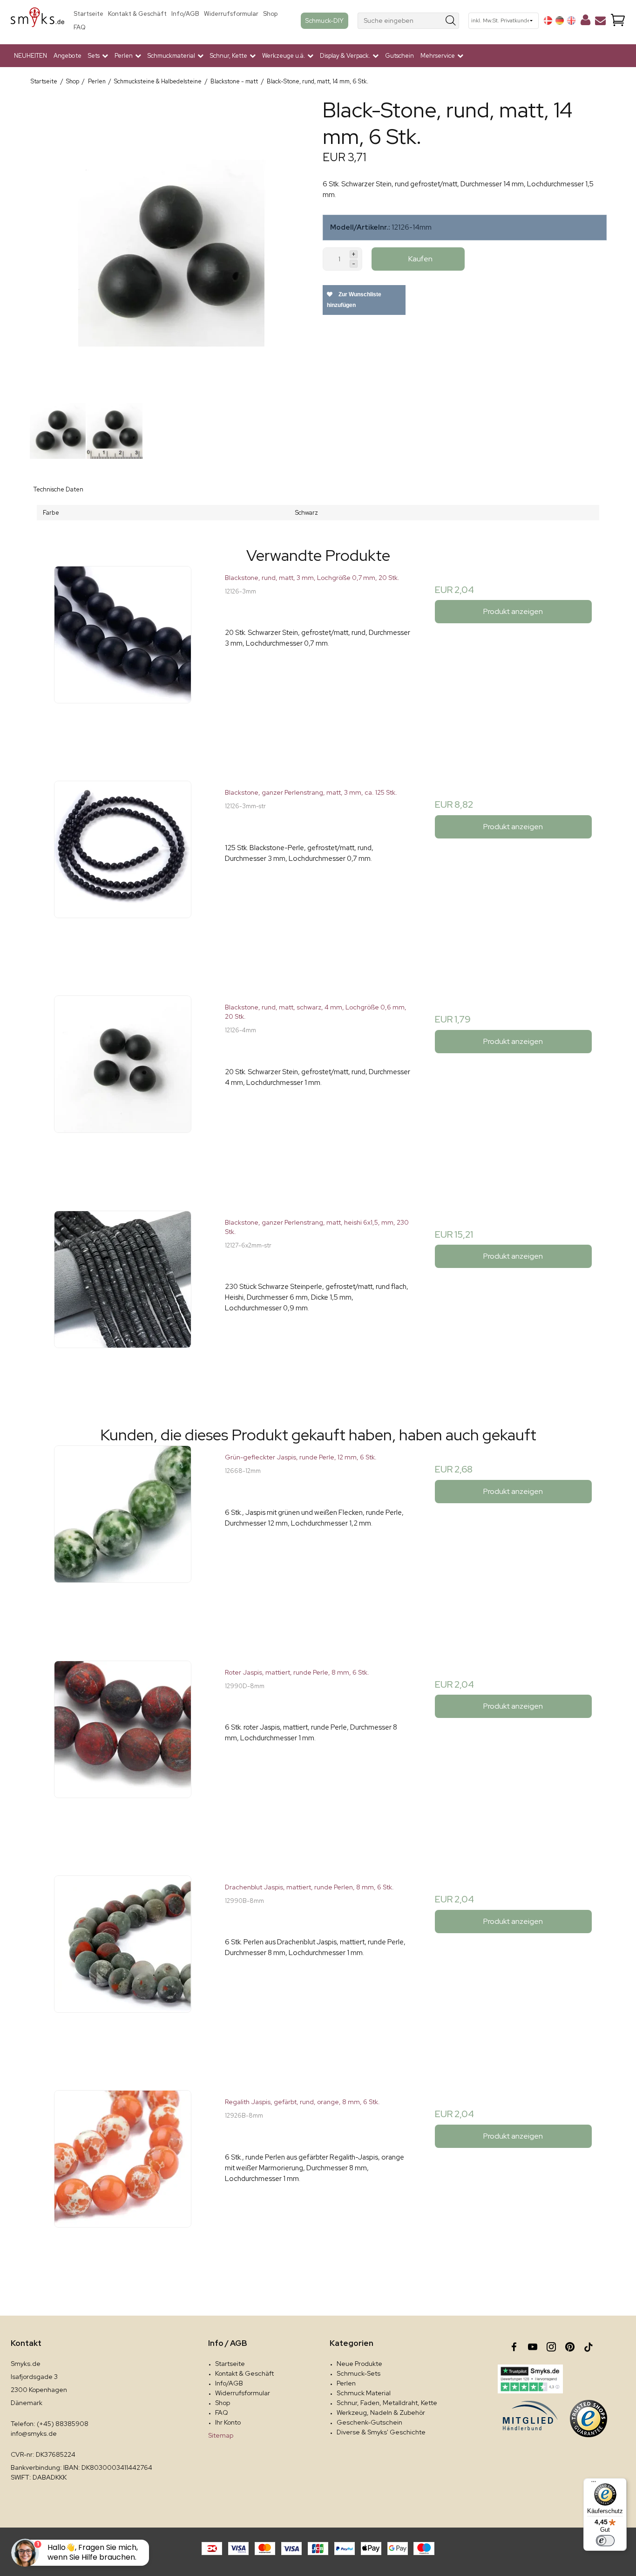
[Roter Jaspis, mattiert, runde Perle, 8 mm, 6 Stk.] (123, 1754)
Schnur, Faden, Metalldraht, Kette (387, 2403)
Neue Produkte (359, 2364)
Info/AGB (185, 14)
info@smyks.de (34, 2433)
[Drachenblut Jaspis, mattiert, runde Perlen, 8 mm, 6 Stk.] (123, 1968)
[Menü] (594, 2484)
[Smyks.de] (37, 21)
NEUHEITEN (30, 56)
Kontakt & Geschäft (137, 14)
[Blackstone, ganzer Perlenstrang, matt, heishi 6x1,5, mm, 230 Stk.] (123, 1304)
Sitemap (221, 2435)
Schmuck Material (364, 2393)
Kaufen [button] (420, 259)
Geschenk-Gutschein (369, 2422)
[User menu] (585, 22)
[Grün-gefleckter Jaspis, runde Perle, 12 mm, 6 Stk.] (123, 1538)
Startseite (88, 14)
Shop (270, 14)
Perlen (346, 2383)
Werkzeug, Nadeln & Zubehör (381, 2412)
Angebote (68, 56)
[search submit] (451, 21)
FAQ (80, 27)
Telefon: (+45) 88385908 (50, 2424)
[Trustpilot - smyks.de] (530, 2379)
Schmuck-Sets (359, 2373)
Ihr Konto (228, 2422)
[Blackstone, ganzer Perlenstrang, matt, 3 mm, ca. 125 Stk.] (123, 874)
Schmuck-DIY (325, 20)
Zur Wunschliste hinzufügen (354, 300)
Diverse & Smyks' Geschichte (381, 2432)
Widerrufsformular (231, 14)
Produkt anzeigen (513, 611)
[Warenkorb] (618, 21)
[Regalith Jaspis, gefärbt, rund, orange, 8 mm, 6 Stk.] (123, 2183)
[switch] (605, 2541)
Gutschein (399, 56)
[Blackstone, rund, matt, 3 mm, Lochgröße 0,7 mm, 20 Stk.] (123, 659)
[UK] (571, 20)
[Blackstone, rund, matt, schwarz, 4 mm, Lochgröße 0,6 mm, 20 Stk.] (123, 1088)
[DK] (548, 20)
